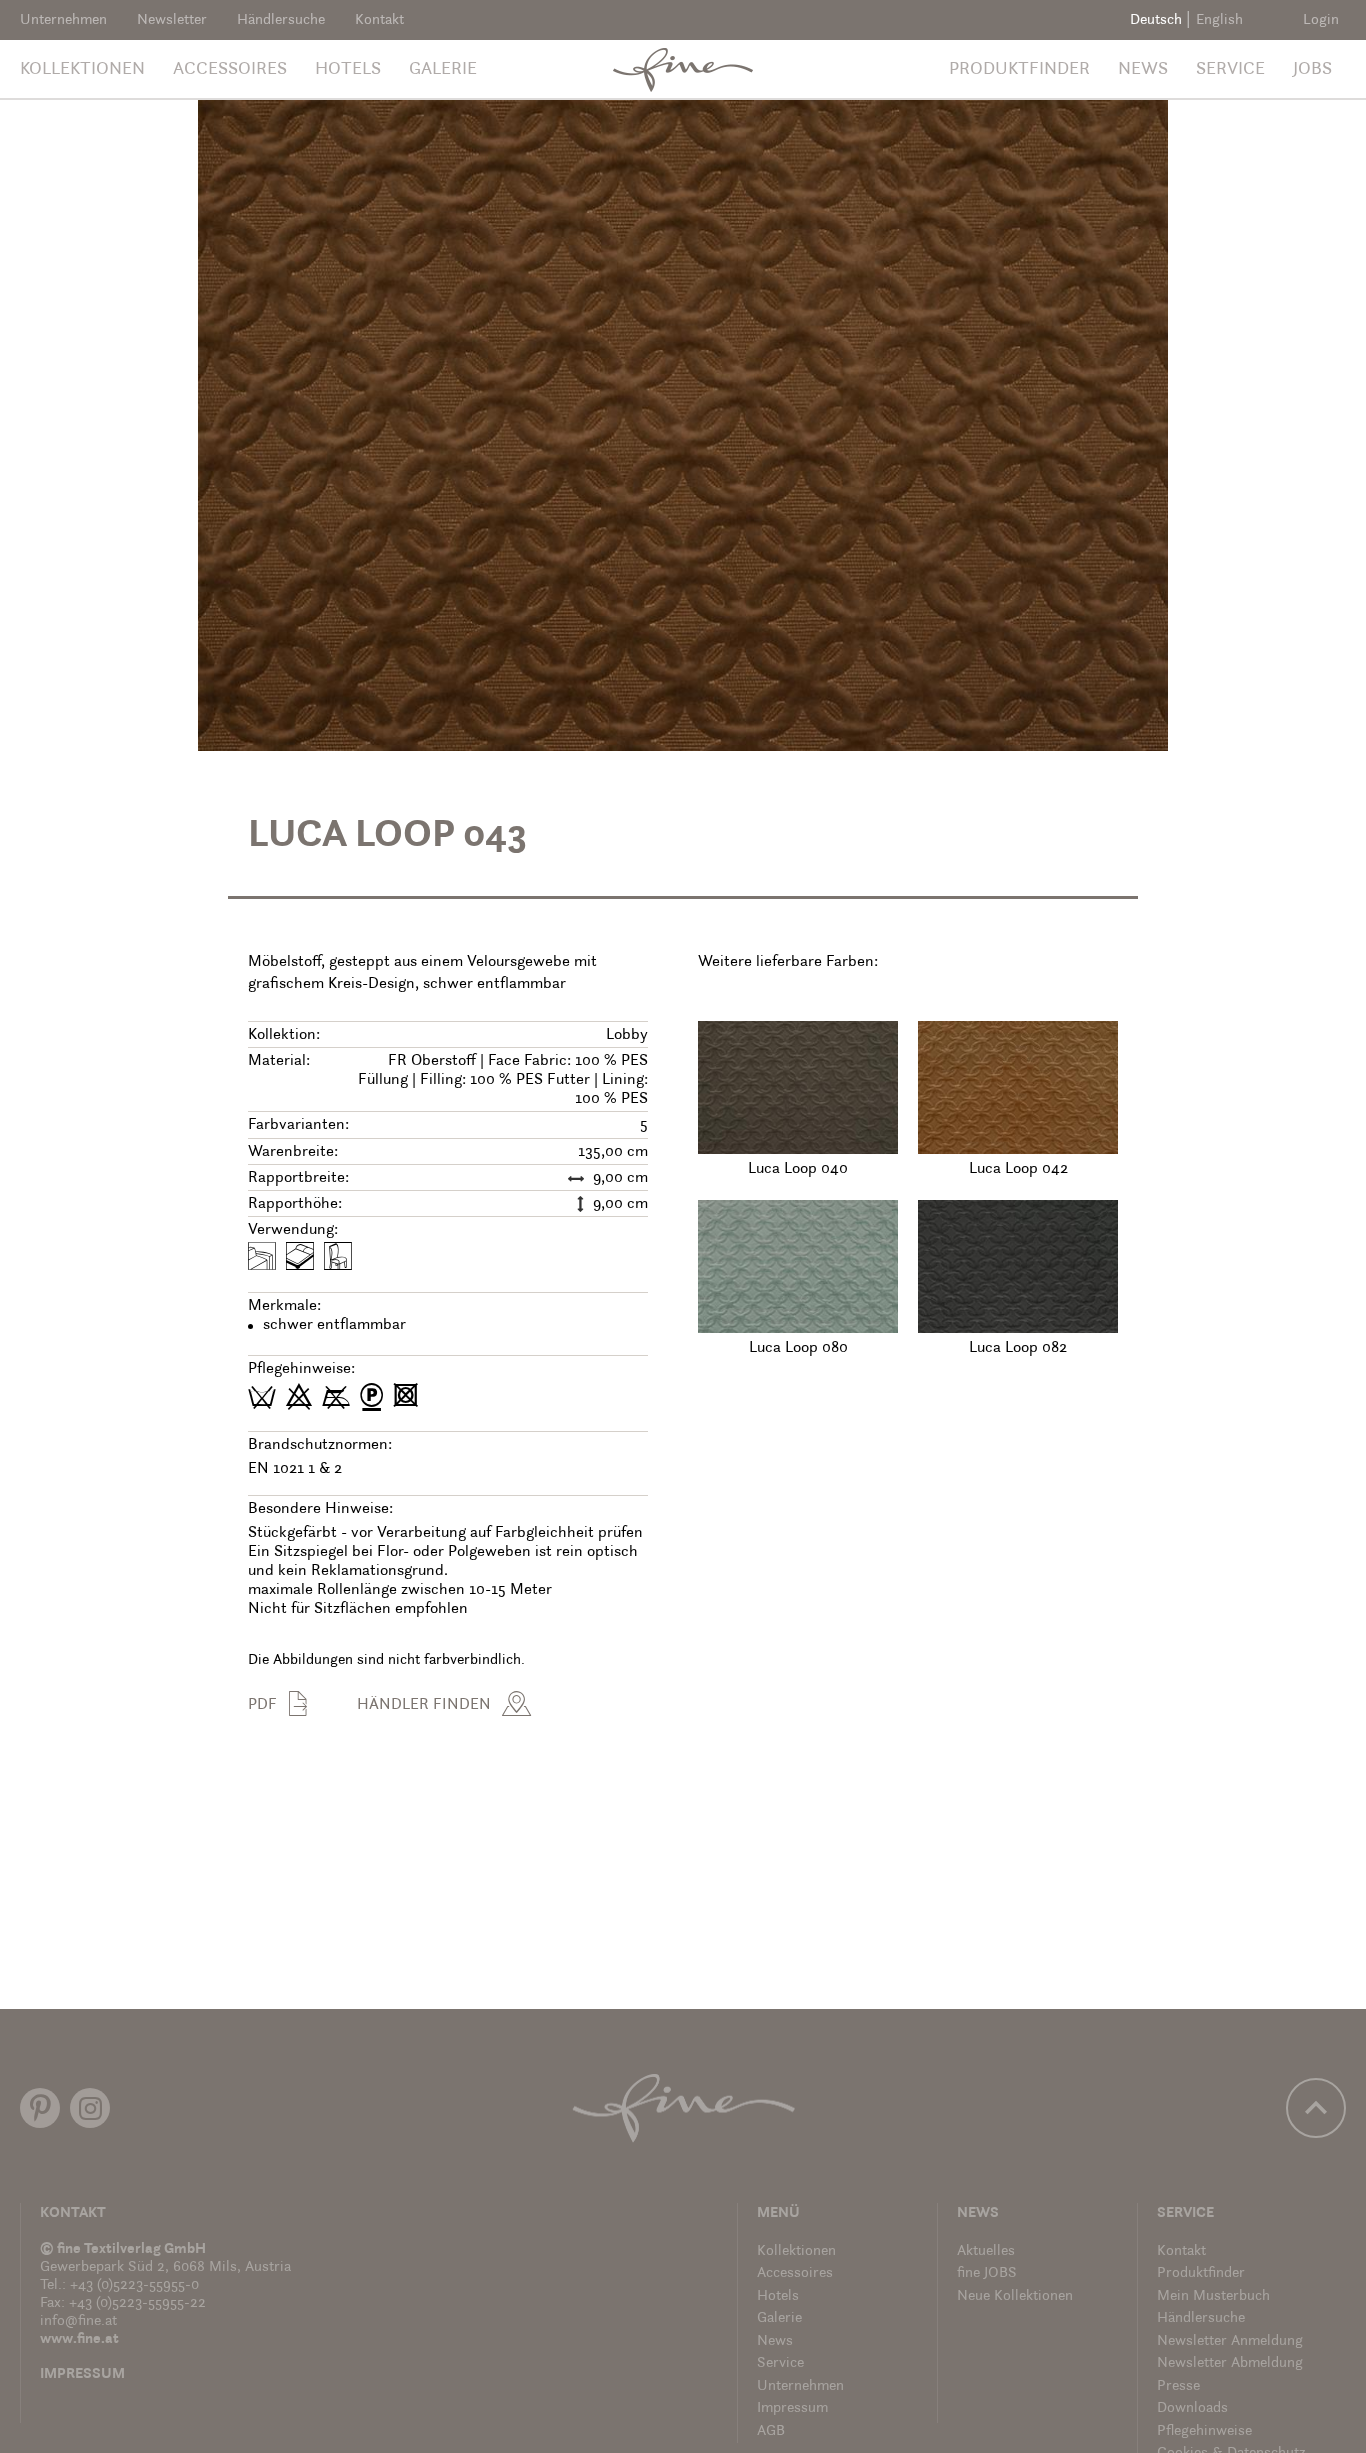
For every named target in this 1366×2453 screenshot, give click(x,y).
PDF (262, 1705)
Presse (1178, 2386)
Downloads (1192, 2408)
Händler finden (424, 1705)
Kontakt (379, 20)
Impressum (82, 2374)
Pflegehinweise (1204, 2431)
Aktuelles (986, 2251)
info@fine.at (78, 2321)
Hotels (348, 70)
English (1219, 20)
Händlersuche (281, 20)
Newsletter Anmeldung (1230, 2341)
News (1143, 70)
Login (1321, 20)
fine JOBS (987, 2273)
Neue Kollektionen (1015, 2296)
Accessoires (230, 70)
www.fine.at (79, 2339)
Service (1230, 70)
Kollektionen (82, 70)
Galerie (443, 70)
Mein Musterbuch (1213, 2296)
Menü (778, 2213)
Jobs (1312, 70)
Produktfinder (1019, 70)
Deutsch (1156, 20)
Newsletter (172, 20)
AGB (771, 2431)
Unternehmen (63, 20)
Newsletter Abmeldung (1230, 2363)
